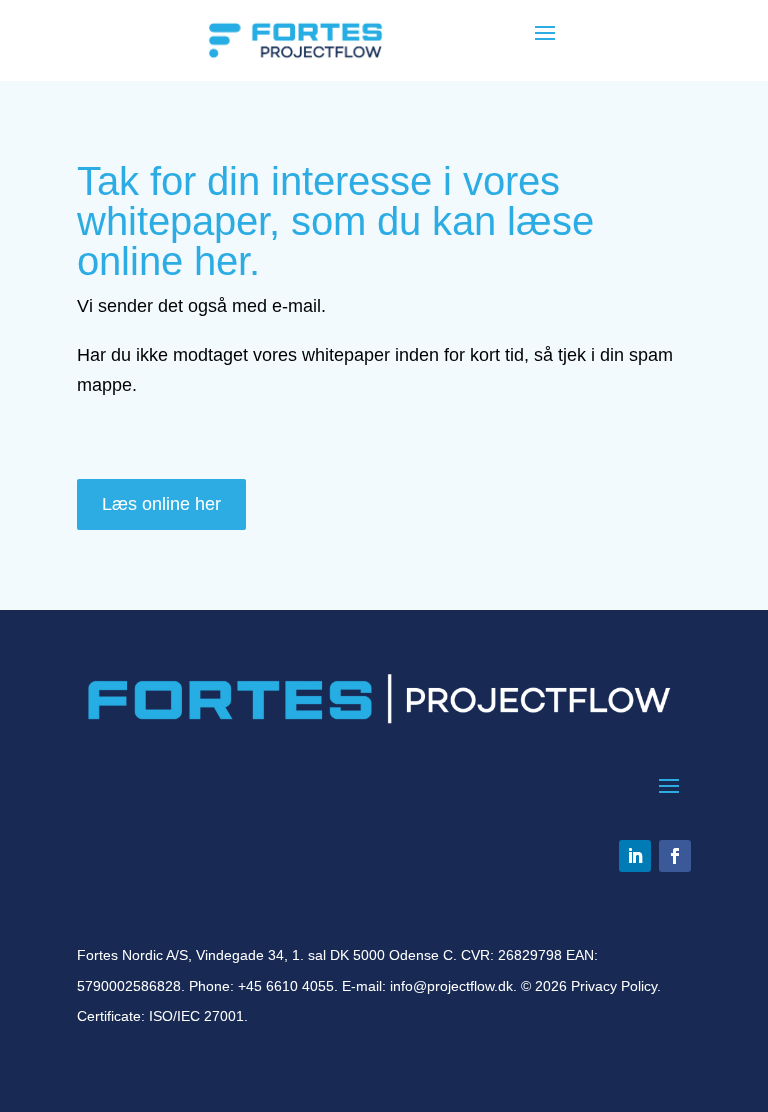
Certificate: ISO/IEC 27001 (160, 1016)
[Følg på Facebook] (675, 856)
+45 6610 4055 (286, 986)
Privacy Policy (614, 986)
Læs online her (161, 504)
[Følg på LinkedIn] (635, 856)
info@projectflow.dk (451, 986)
